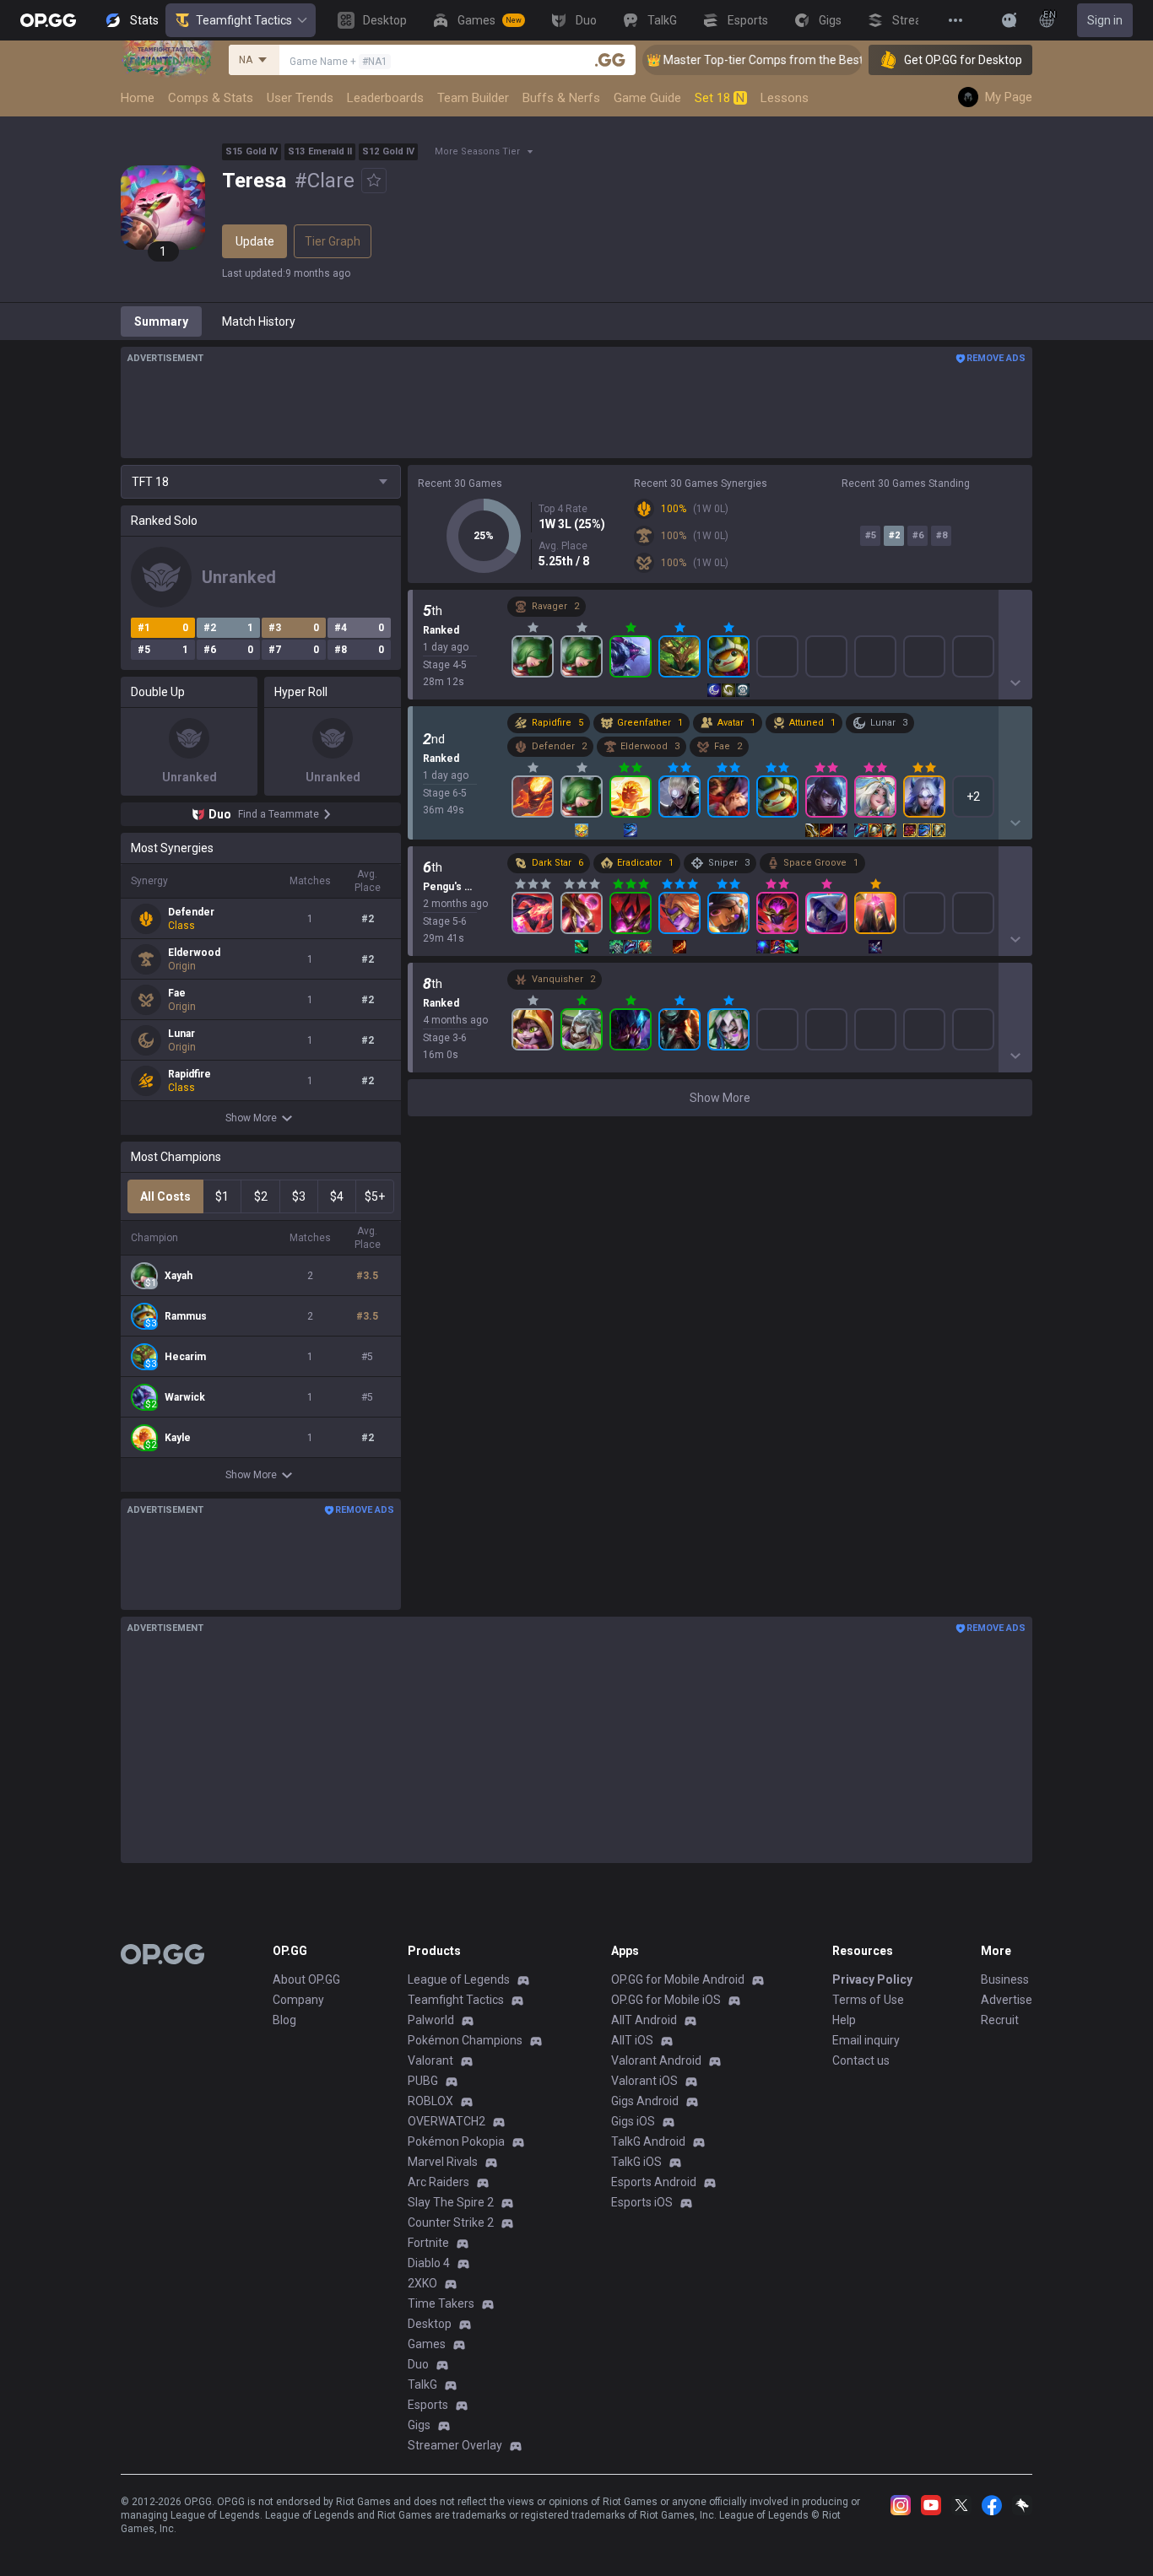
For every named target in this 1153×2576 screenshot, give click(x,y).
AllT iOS (632, 2040)
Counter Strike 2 (451, 2222)
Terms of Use (868, 2000)
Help (844, 2020)
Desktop (430, 2324)
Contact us (861, 2060)
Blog (284, 2020)
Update (255, 241)
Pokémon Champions (465, 2040)
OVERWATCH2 (447, 2121)
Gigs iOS (633, 2121)
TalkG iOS (636, 2162)
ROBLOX (430, 2101)
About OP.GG (306, 1979)
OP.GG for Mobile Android (678, 1979)
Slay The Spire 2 (451, 2202)
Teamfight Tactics (244, 20)
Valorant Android (656, 2060)
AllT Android (644, 2020)
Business (1005, 1979)
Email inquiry (866, 2040)
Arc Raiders (438, 2182)
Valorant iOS (644, 2081)
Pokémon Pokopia (456, 2141)
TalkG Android (648, 2141)
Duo (418, 2364)
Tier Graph (333, 241)
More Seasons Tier (477, 151)
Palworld (431, 2020)
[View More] (955, 20)
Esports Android (654, 2182)
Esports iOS (642, 2202)
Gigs (419, 2425)
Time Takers (441, 2303)
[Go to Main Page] (48, 20)
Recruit (1000, 2020)
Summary (161, 321)
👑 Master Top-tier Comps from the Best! (732, 60)
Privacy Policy (872, 1979)
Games (427, 2344)
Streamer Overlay (455, 2445)
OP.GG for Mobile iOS (666, 2000)
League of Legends (459, 1979)
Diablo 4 (429, 2263)
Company (298, 2000)
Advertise (1007, 2000)
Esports (428, 2405)
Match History (259, 321)
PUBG (423, 2081)
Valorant (430, 2060)
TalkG (422, 2384)
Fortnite (428, 2243)
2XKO (422, 2283)
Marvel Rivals (443, 2162)
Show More (251, 1118)
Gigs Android (645, 2101)
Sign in (1105, 20)
